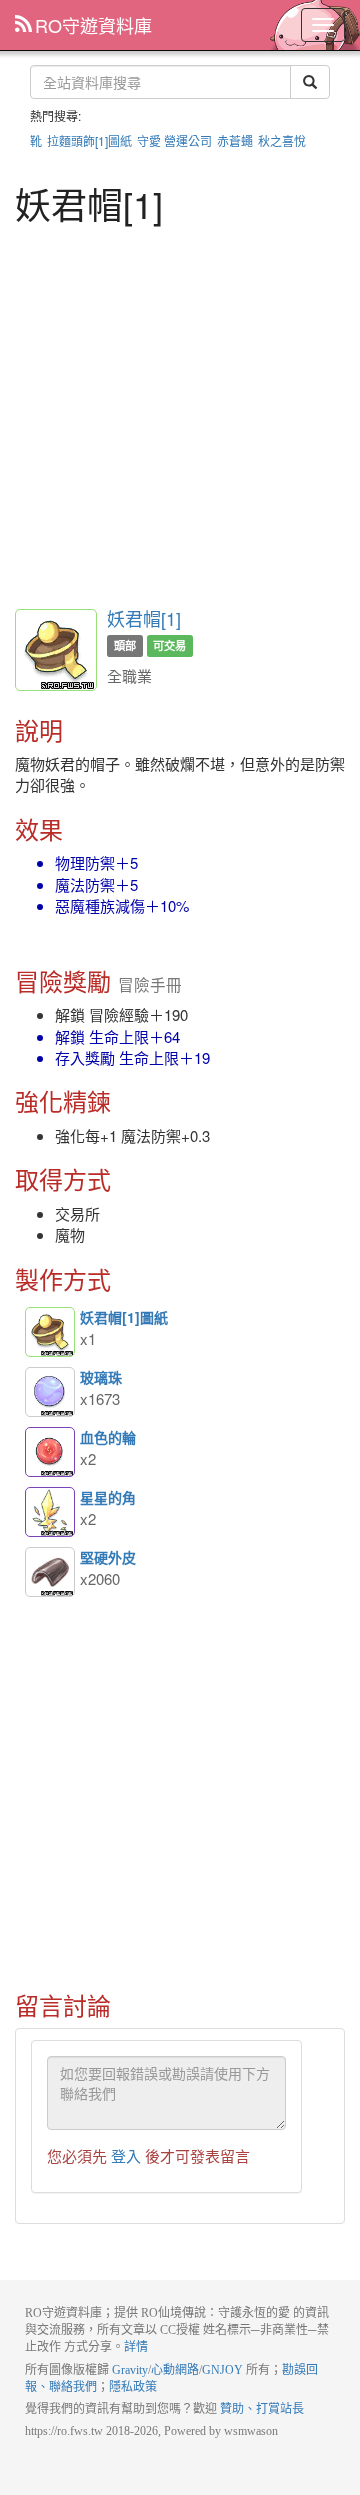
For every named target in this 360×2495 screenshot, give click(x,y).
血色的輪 (50, 1452)
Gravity (130, 2370)
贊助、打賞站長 (262, 2409)
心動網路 (175, 2370)
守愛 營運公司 (174, 140)
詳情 (136, 2347)
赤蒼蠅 (235, 140)
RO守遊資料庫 (93, 25)
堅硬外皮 (50, 1572)
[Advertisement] (180, 414)
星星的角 (50, 1512)
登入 (126, 2155)
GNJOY (222, 2370)
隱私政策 (133, 2387)
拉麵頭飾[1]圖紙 (89, 140)
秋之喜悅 (282, 140)
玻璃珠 (50, 1392)
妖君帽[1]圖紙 (50, 1332)
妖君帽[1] (144, 618)
